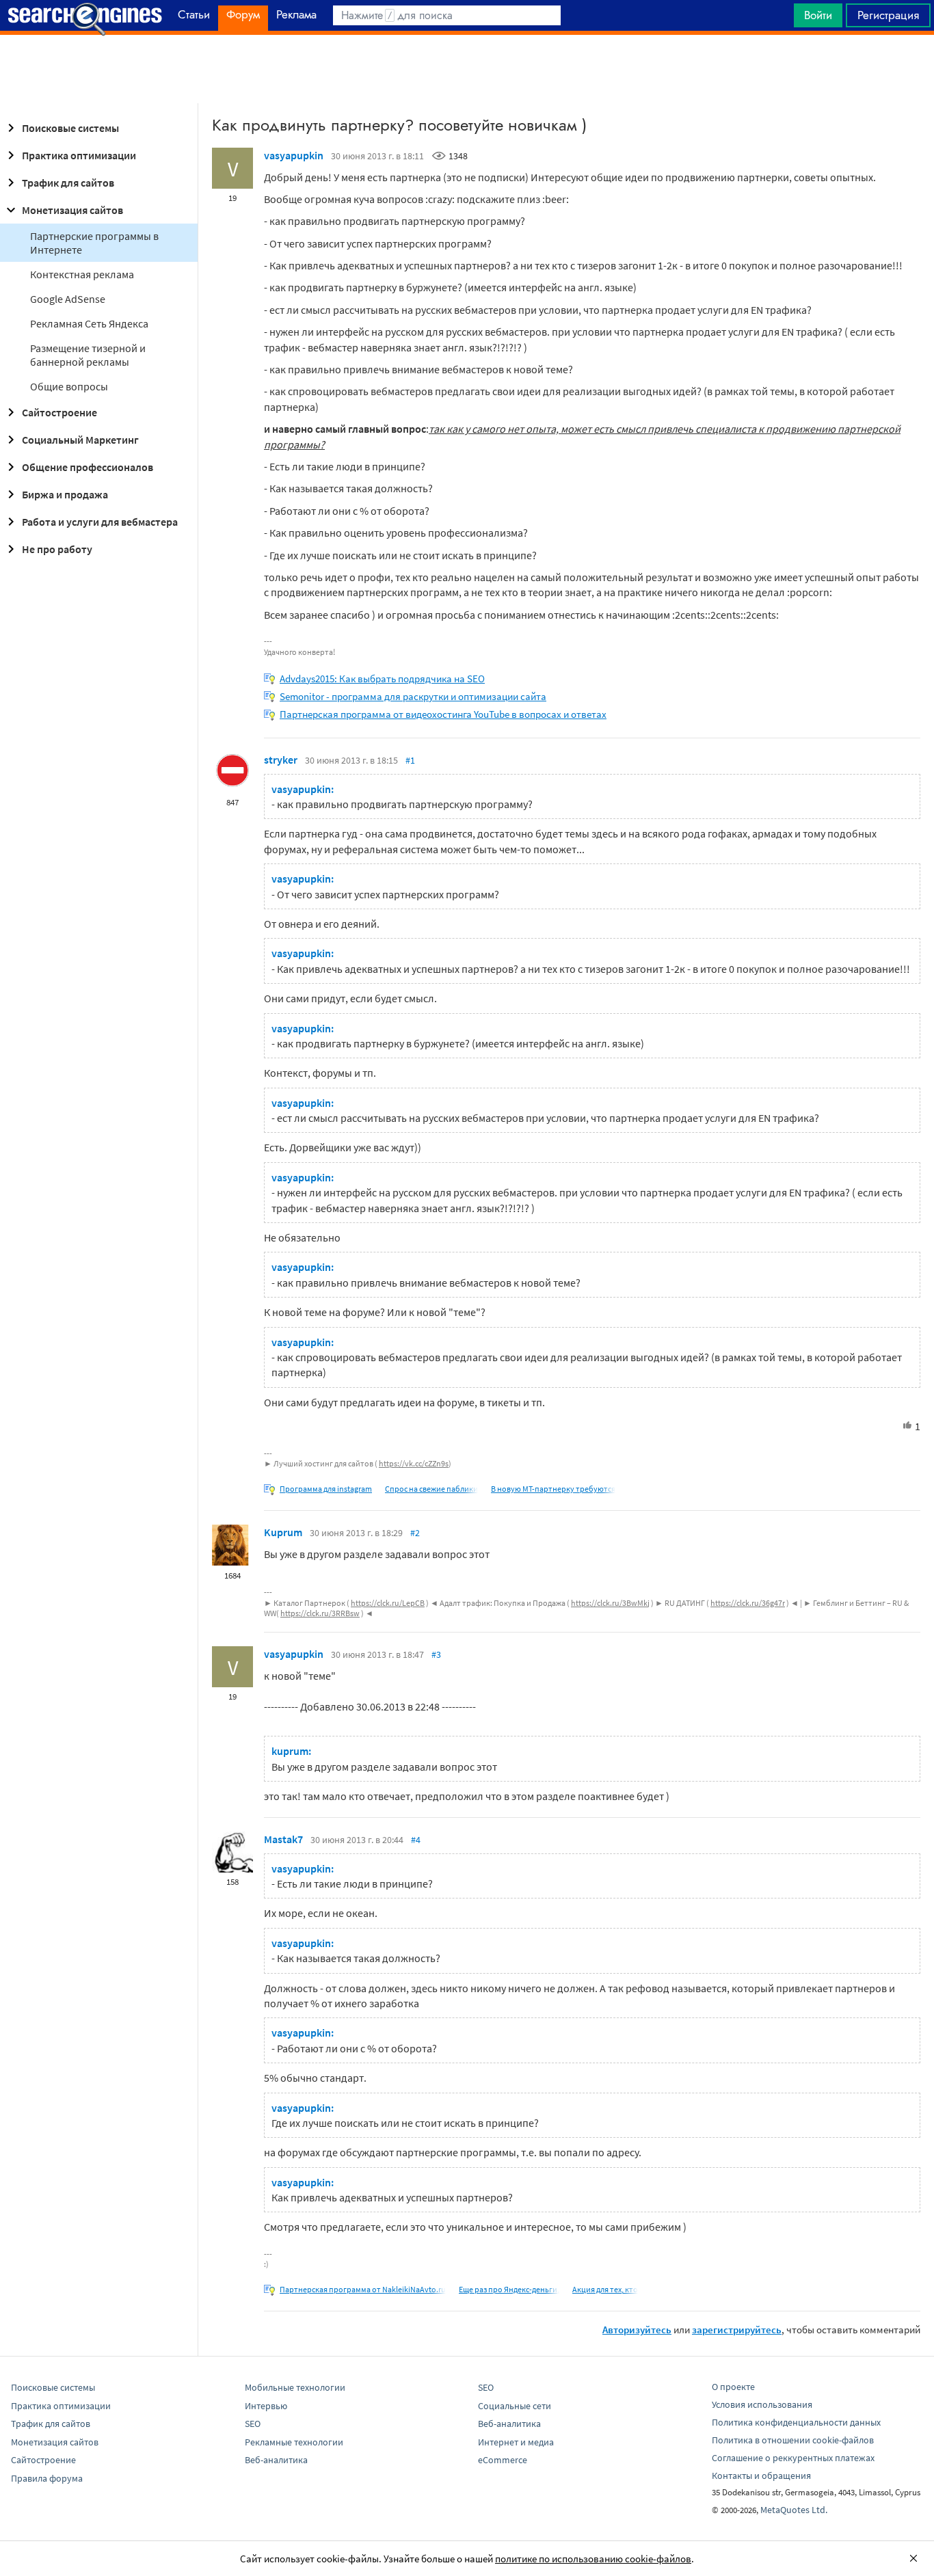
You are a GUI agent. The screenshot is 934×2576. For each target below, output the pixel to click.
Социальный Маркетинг (80, 440)
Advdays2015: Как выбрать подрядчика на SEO (382, 679)
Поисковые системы (70, 128)
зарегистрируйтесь (737, 2330)
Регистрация (888, 15)
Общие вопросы (69, 386)
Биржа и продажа (65, 494)
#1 (410, 760)
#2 (415, 1533)
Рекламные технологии (294, 2442)
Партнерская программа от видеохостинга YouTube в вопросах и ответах (443, 714)
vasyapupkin (294, 155)
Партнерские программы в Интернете (94, 243)
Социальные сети (515, 2406)
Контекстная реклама (82, 274)
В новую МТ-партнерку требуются (553, 1489)
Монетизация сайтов (72, 210)
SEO (253, 2424)
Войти (818, 15)
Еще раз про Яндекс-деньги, (509, 2289)
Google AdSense (68, 299)
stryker (281, 760)
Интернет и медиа (516, 2442)
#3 (436, 1654)
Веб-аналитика (276, 2460)
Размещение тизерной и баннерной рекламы (88, 355)
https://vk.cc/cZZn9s (414, 1463)
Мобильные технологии (295, 2387)
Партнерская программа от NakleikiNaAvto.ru (363, 2289)
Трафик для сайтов (68, 183)
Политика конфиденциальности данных (796, 2422)
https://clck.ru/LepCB (388, 1603)
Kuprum (283, 1532)
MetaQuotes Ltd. (794, 2510)
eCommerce (503, 2460)
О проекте (733, 2387)
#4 (416, 1840)
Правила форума (47, 2478)
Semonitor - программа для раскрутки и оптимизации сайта (413, 696)
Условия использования (762, 2404)
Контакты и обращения (761, 2476)
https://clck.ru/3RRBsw (320, 1613)
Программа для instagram (326, 1489)
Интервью (266, 2406)
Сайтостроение (59, 412)
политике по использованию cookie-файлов (593, 2559)
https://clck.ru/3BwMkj (610, 1603)
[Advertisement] (467, 69)
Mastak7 (283, 1839)
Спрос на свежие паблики (431, 1489)
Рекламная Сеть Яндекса (89, 323)
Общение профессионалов (88, 467)
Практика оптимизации (79, 155)
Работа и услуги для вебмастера (100, 522)
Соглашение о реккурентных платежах (793, 2458)
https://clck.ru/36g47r (748, 1603)
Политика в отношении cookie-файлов (793, 2440)
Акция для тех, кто (605, 2289)
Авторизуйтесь (637, 2330)
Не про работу (57, 549)
